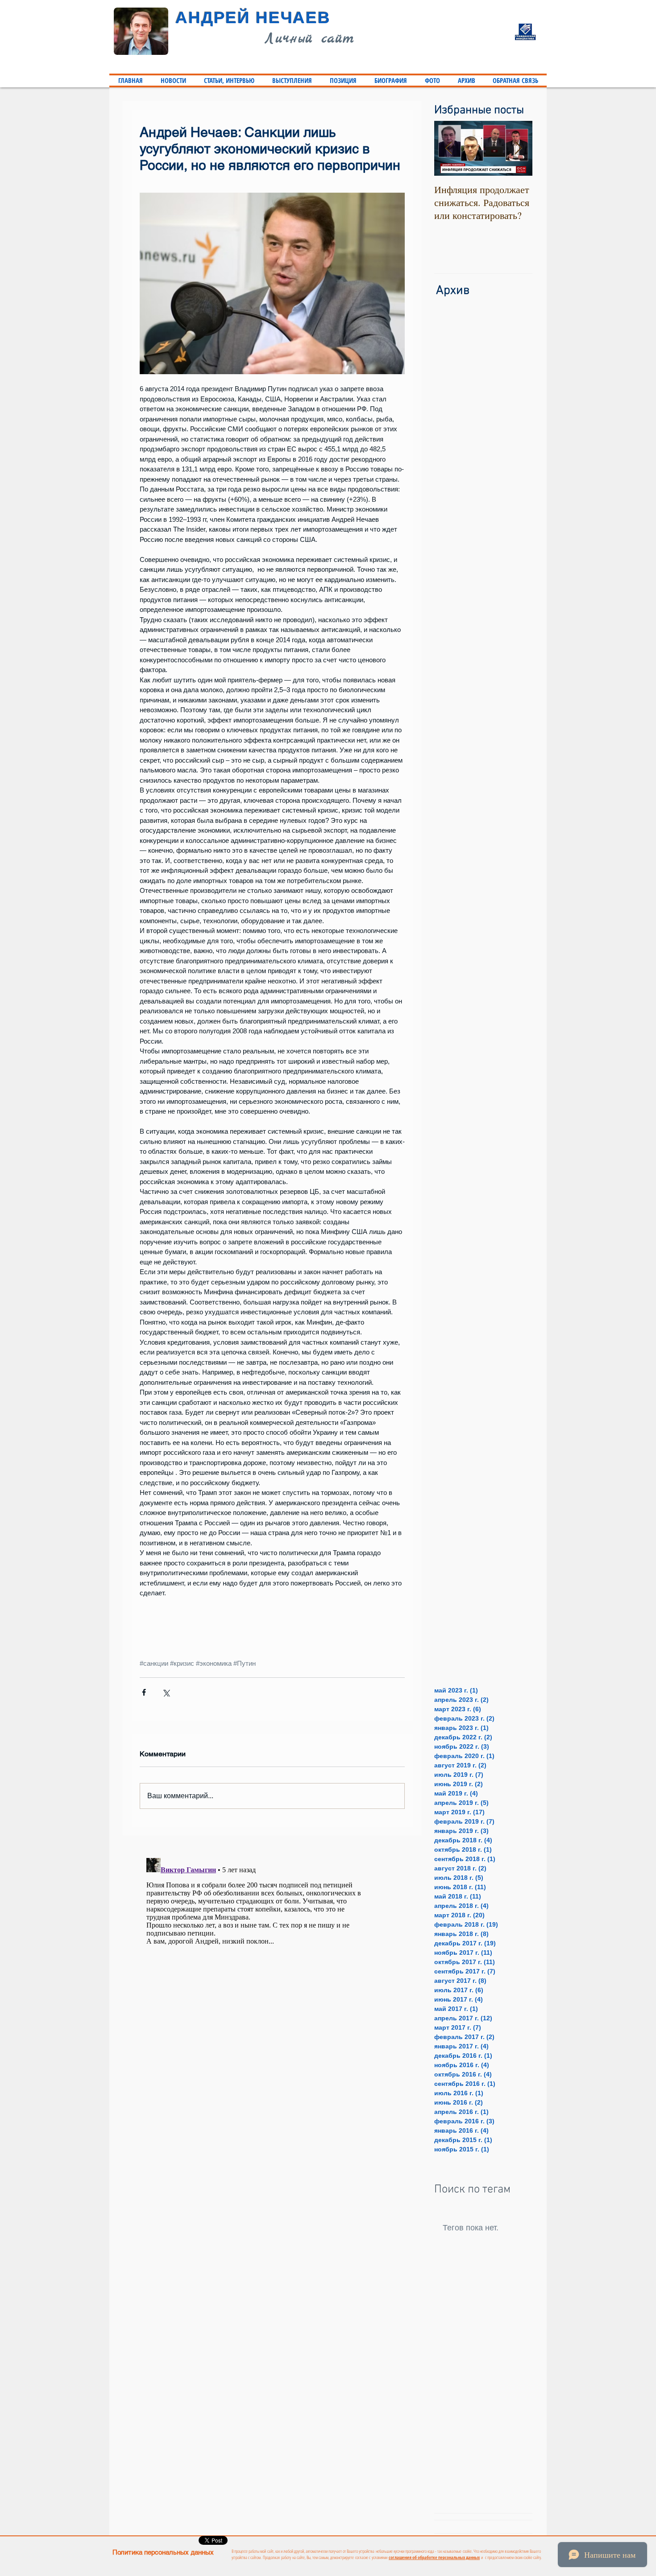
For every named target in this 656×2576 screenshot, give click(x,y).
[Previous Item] (448, 149)
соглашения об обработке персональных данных (434, 2557)
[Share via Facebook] (144, 1692)
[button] (229, 80)
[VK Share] (380, 2541)
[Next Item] (518, 149)
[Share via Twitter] (166, 1692)
